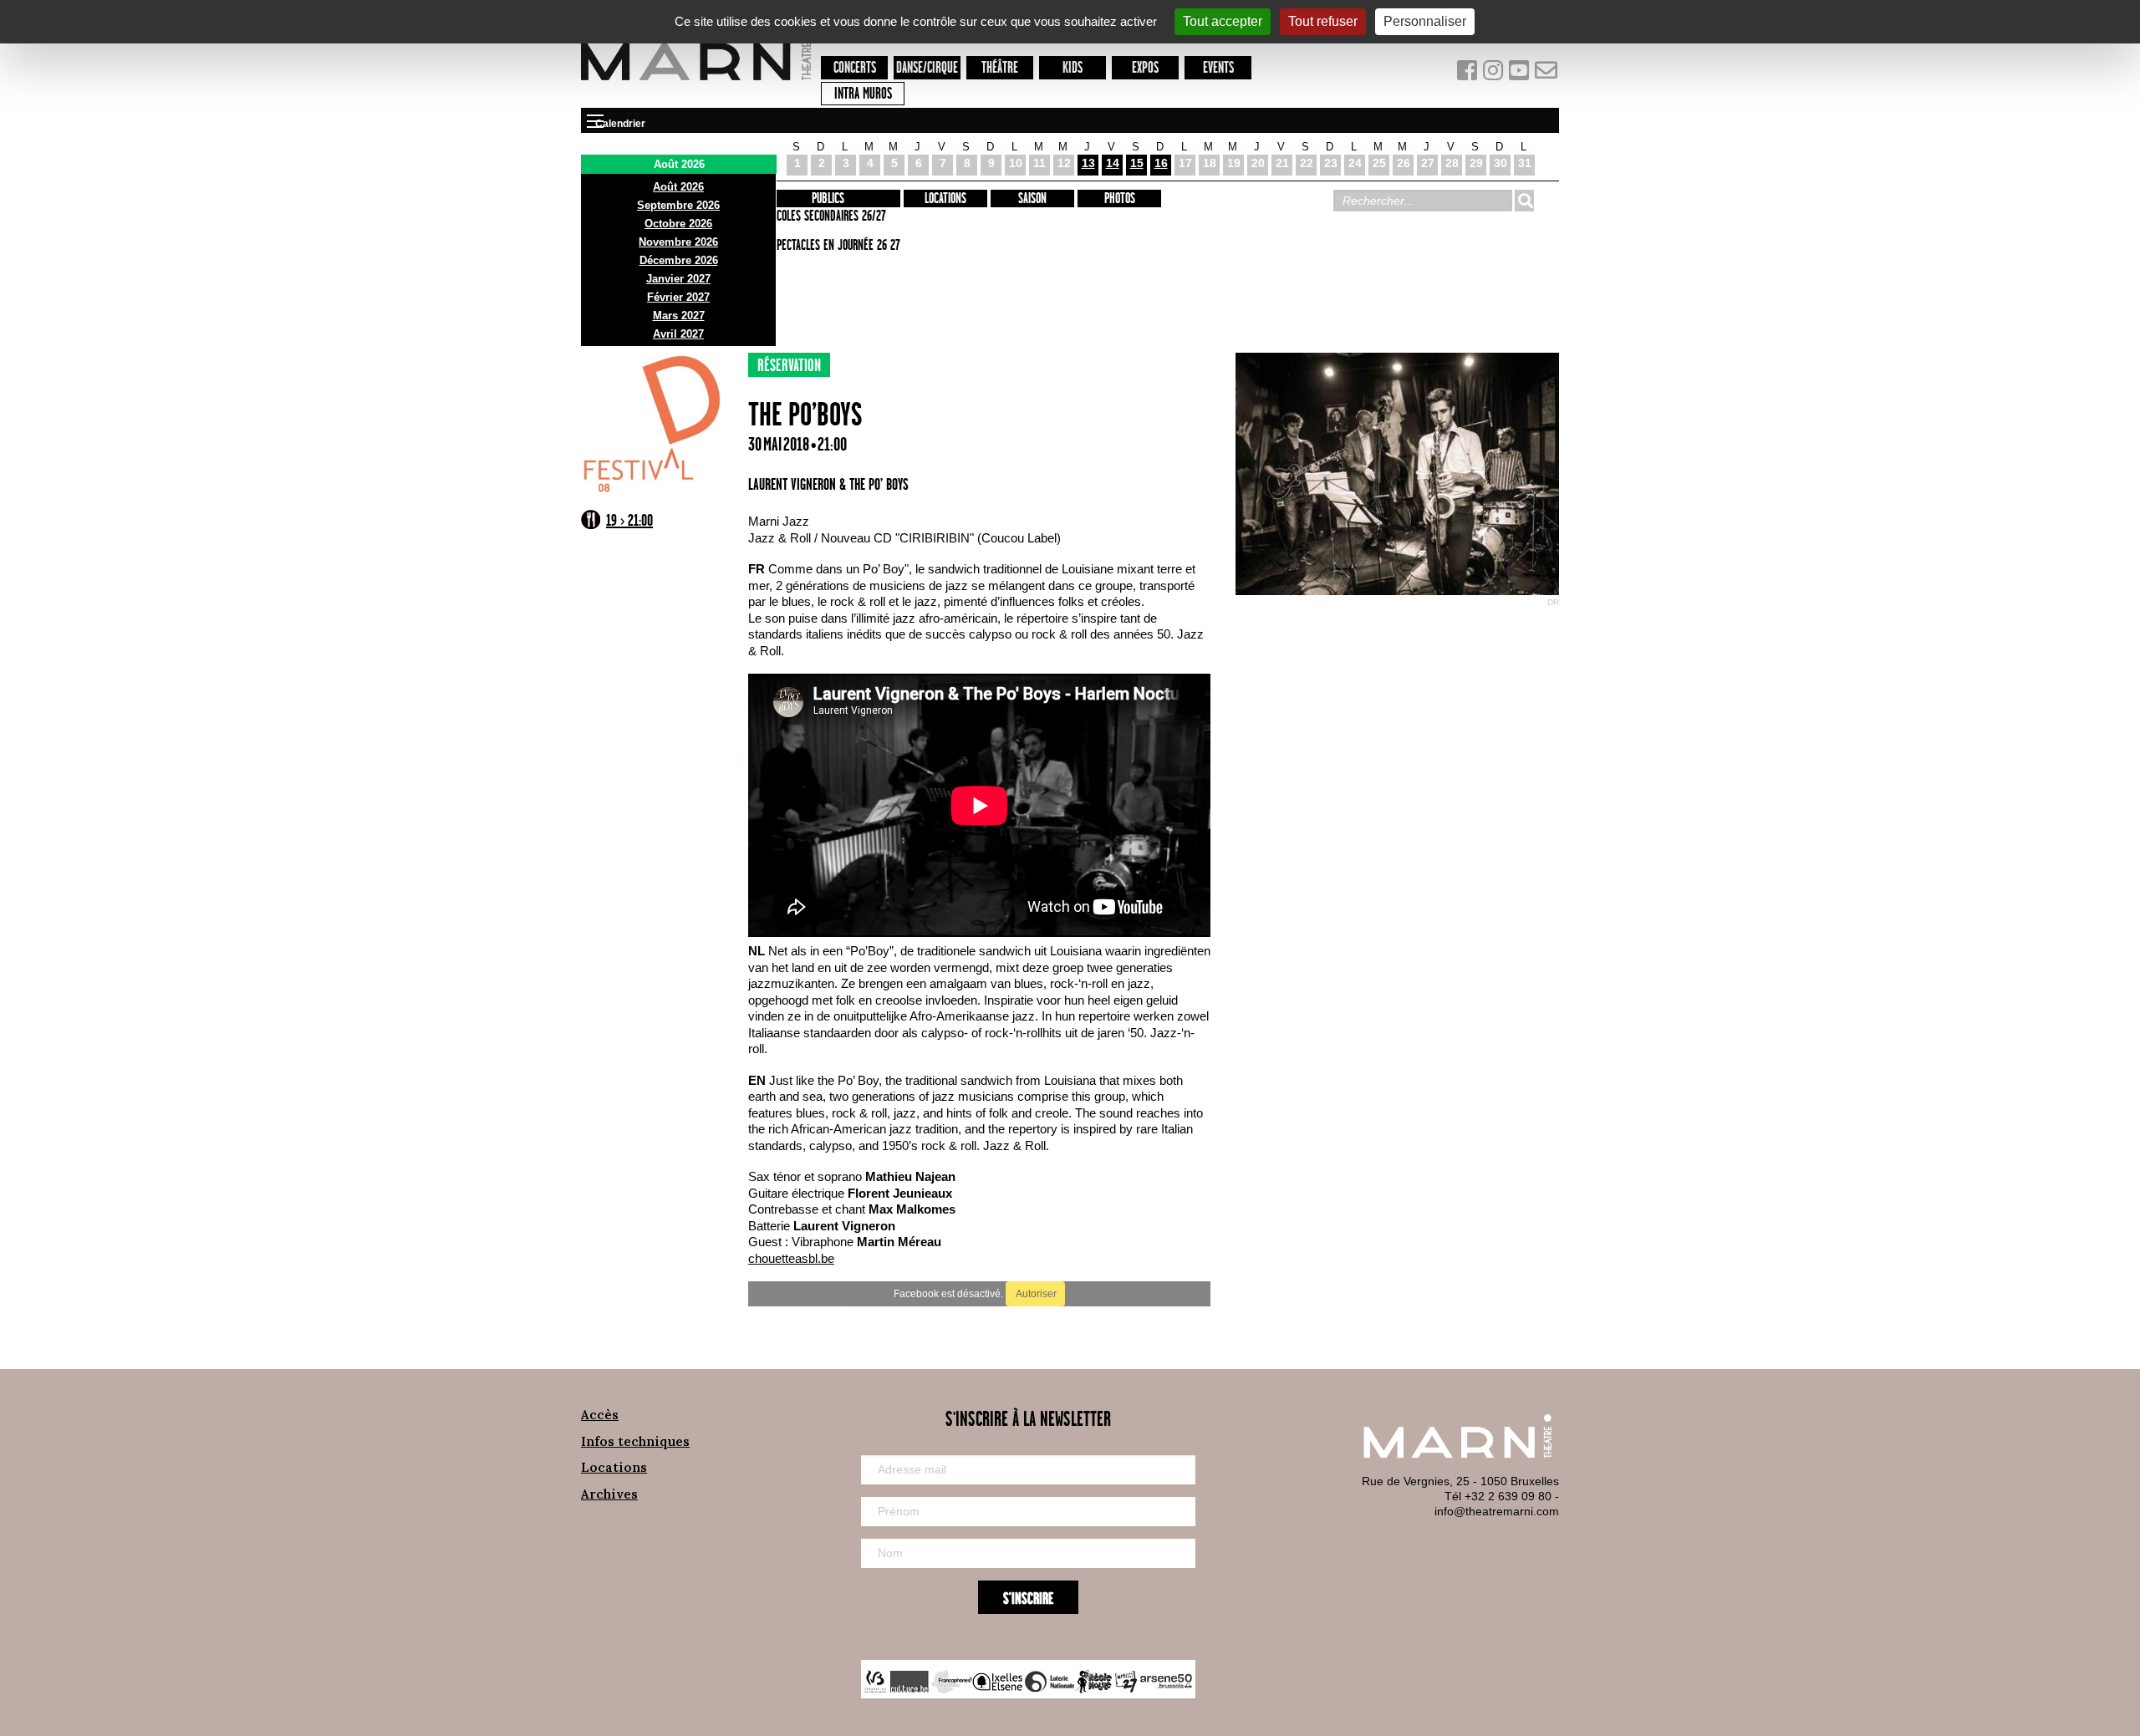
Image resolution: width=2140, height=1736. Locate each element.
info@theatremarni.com (1497, 1511)
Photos (1120, 199)
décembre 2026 (679, 260)
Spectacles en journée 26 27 (836, 246)
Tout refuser (1323, 21)
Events (1218, 68)
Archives (609, 1494)
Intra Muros (863, 94)
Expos (1145, 68)
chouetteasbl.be (791, 1258)
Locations (945, 199)
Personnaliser (1425, 21)
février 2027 (678, 297)
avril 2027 (678, 334)
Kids (1073, 68)
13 (1088, 163)
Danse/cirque (927, 68)
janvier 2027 (678, 279)
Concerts (855, 68)
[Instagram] (1494, 74)
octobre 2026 (678, 224)
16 (1161, 163)
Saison (1032, 199)
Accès (600, 1415)
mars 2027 (679, 316)
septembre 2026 (678, 205)
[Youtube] (1521, 74)
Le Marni (696, 83)
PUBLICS (828, 199)
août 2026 (678, 187)
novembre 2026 (678, 242)
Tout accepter (1223, 21)
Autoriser (1035, 1294)
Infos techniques (635, 1441)
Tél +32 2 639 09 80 (1498, 1496)
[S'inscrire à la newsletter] (1546, 74)
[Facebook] (1468, 74)
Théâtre (1000, 68)
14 (1113, 163)
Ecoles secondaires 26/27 (829, 216)
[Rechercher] (1524, 201)
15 (1137, 163)
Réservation (789, 366)
